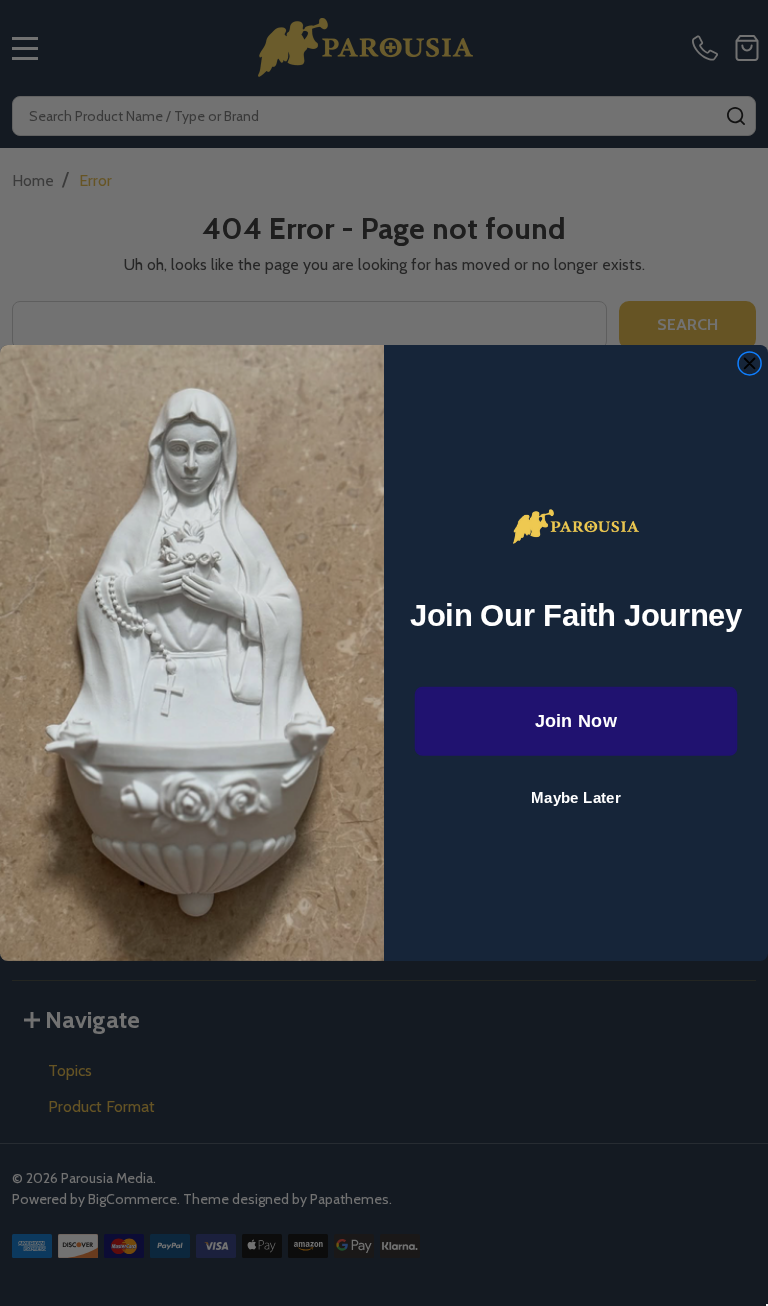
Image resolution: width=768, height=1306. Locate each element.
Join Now (576, 721)
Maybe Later (576, 798)
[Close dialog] (749, 363)
